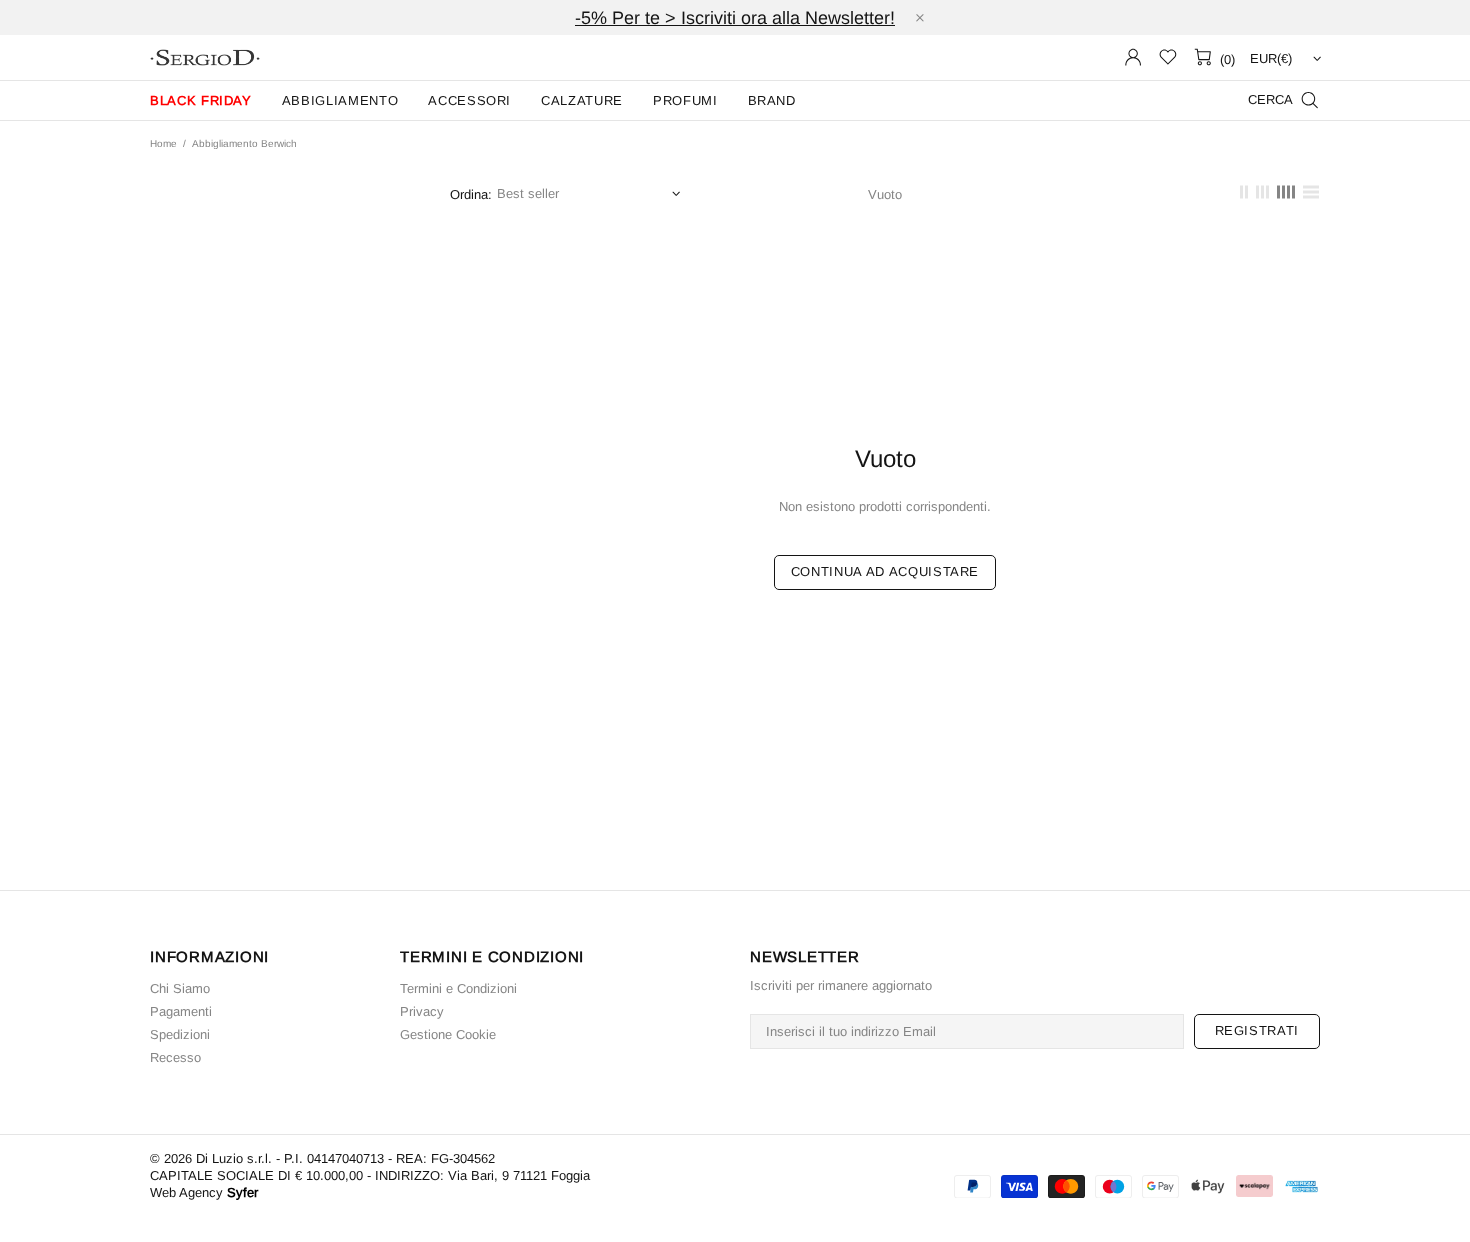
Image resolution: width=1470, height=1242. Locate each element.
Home (163, 143)
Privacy (422, 1011)
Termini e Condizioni (458, 988)
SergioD (205, 57)
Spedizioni (180, 1034)
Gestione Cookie (448, 1034)
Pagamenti (181, 1011)
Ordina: (471, 194)
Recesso (175, 1057)
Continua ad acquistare (885, 571)
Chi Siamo (180, 988)
